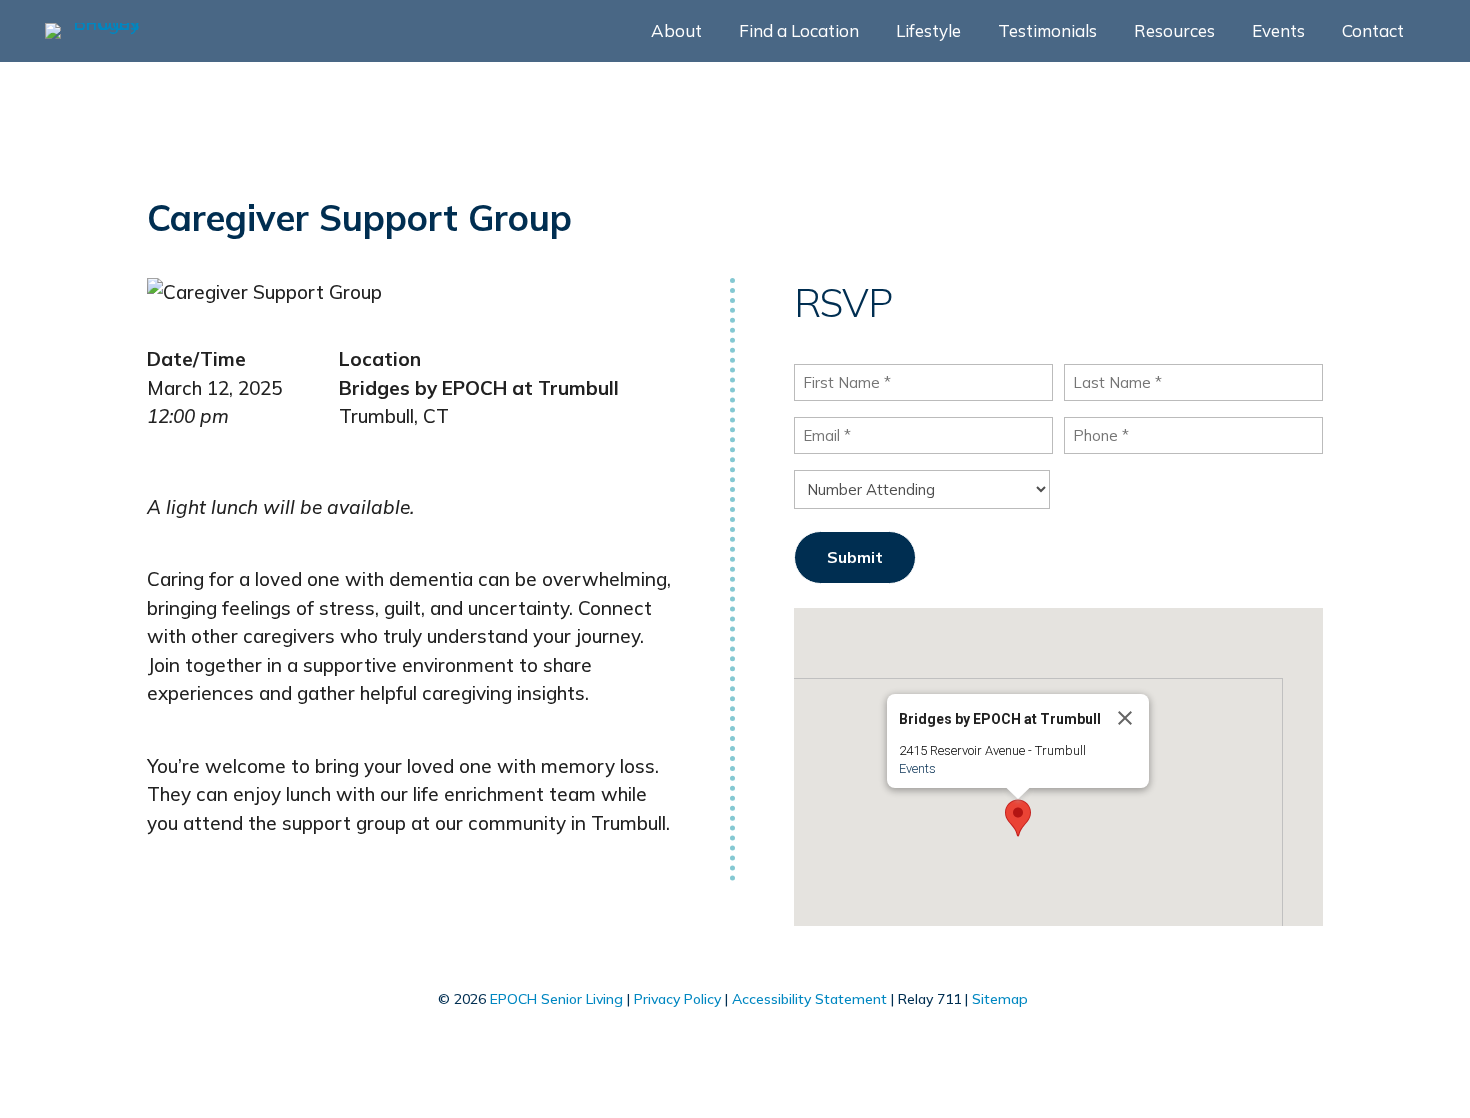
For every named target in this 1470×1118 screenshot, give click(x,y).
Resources (1174, 32)
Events (1278, 32)
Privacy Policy (677, 999)
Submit (855, 557)
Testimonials (1047, 32)
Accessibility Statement (809, 999)
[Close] (1125, 718)
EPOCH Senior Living (556, 999)
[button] (1018, 818)
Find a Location (799, 32)
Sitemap (1000, 999)
